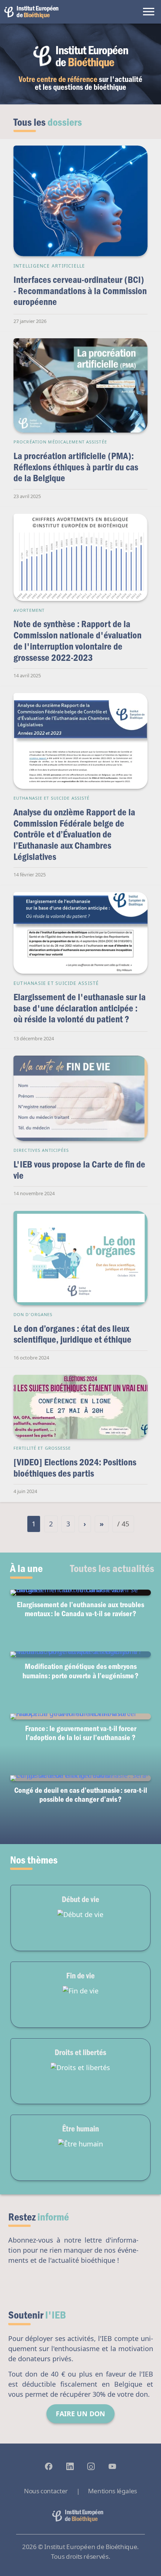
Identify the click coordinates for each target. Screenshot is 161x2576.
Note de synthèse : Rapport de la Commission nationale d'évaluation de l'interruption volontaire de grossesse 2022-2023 (78, 640)
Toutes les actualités (112, 1568)
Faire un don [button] (80, 2414)
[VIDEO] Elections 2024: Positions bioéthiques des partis (75, 1467)
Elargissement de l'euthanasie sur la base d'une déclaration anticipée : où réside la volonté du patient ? (80, 1008)
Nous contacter (46, 2491)
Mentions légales (113, 2491)
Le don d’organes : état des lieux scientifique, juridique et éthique (72, 1334)
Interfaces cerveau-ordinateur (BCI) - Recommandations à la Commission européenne (80, 290)
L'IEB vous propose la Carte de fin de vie (79, 1170)
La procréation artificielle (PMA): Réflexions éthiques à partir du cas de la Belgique (76, 467)
